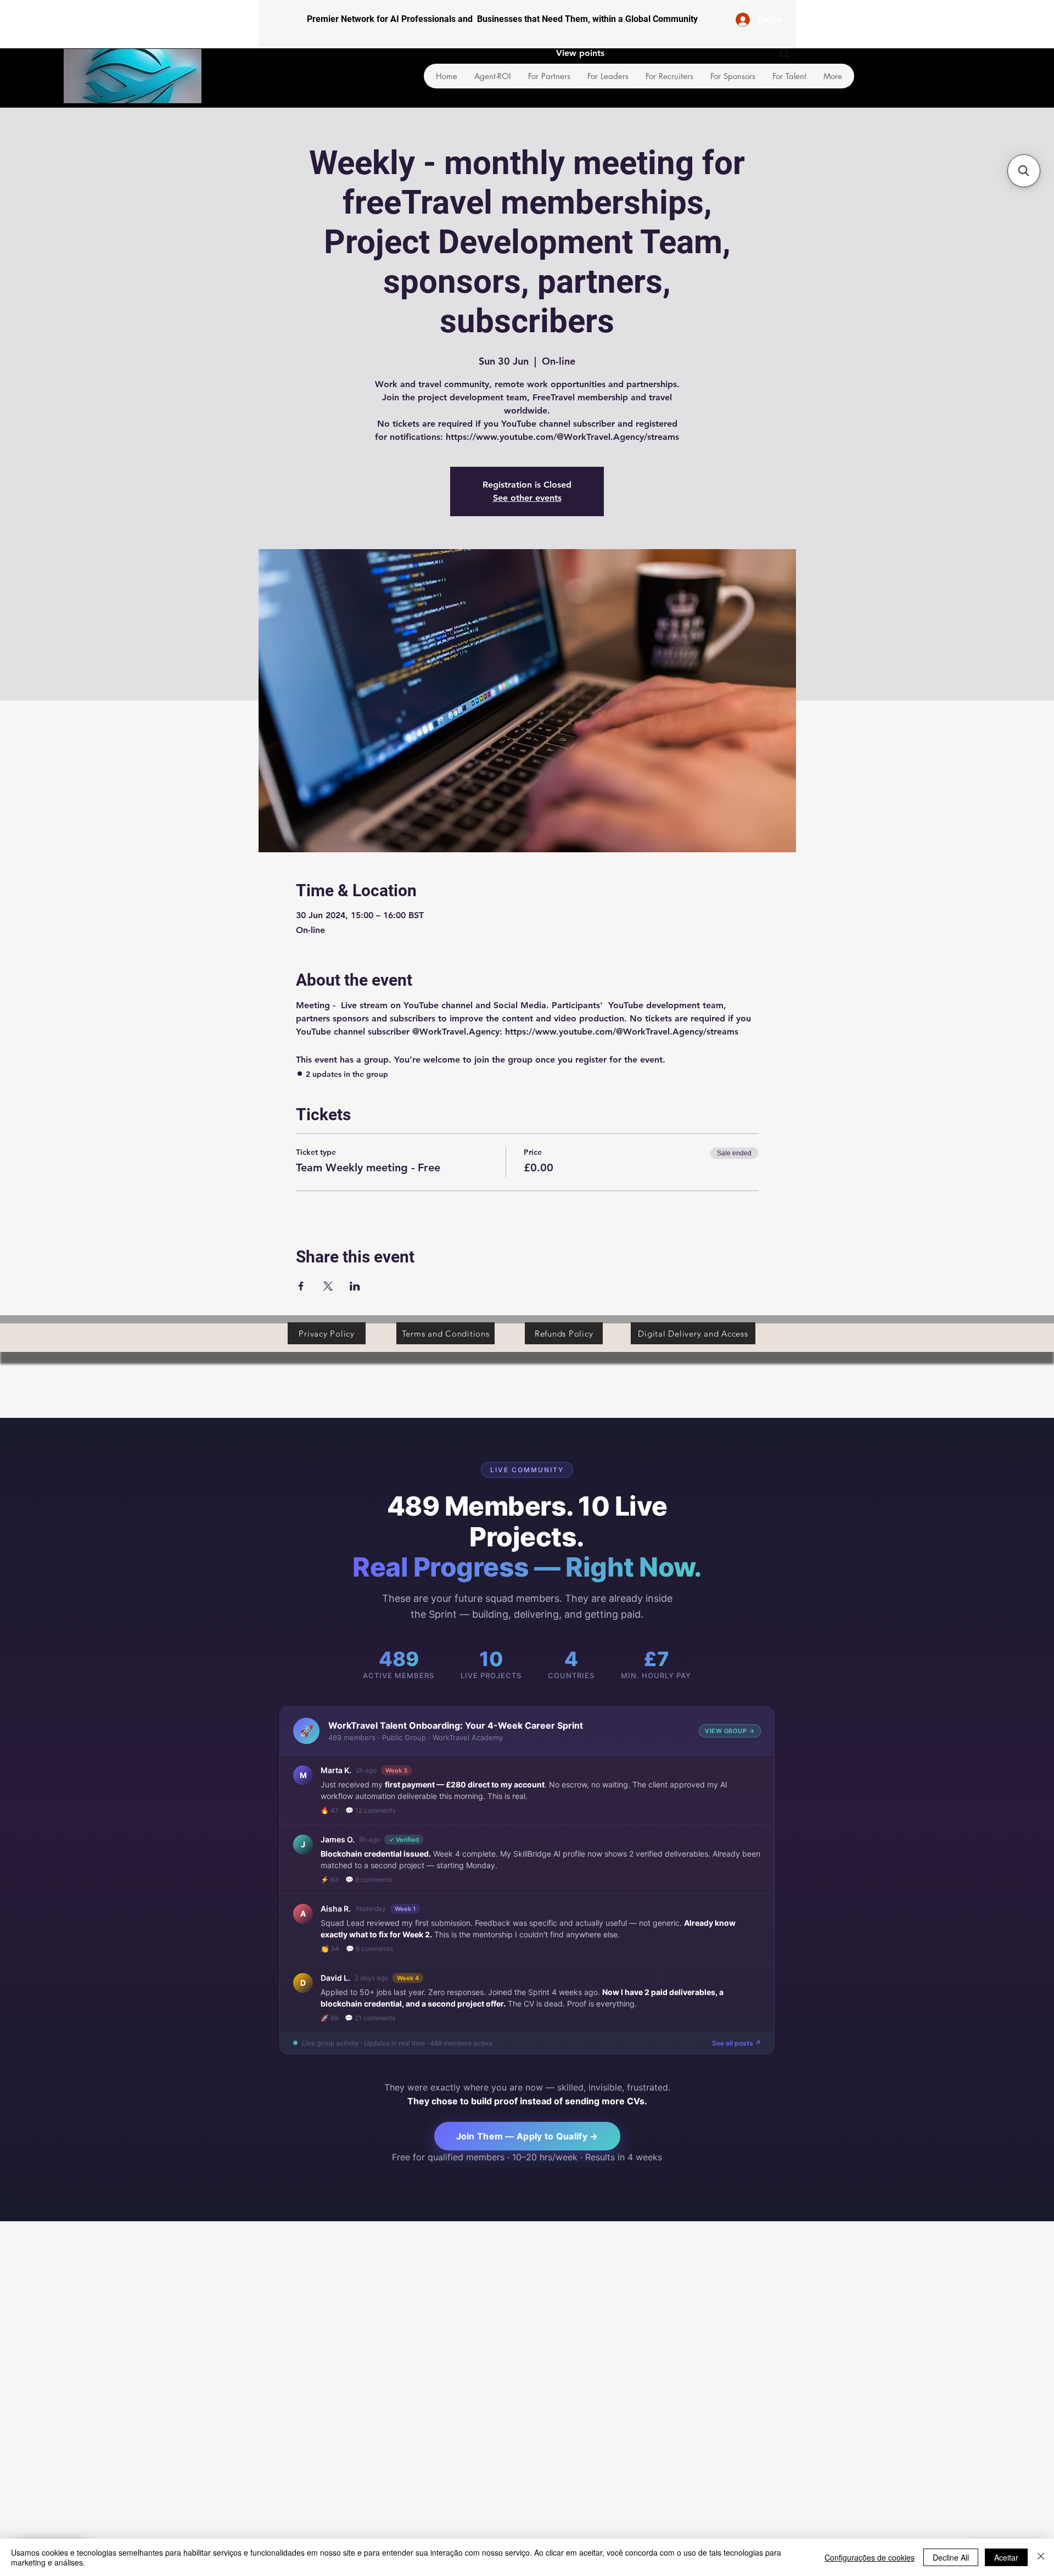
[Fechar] (1041, 2557)
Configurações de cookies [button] (870, 2557)
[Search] (784, 54)
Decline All (951, 2557)
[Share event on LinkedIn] (355, 1286)
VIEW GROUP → (730, 1731)
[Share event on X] (328, 1286)
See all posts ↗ (736, 2043)
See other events (527, 498)
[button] (1024, 171)
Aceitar (1006, 2557)
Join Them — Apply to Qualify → (527, 2136)
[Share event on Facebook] (301, 1286)
